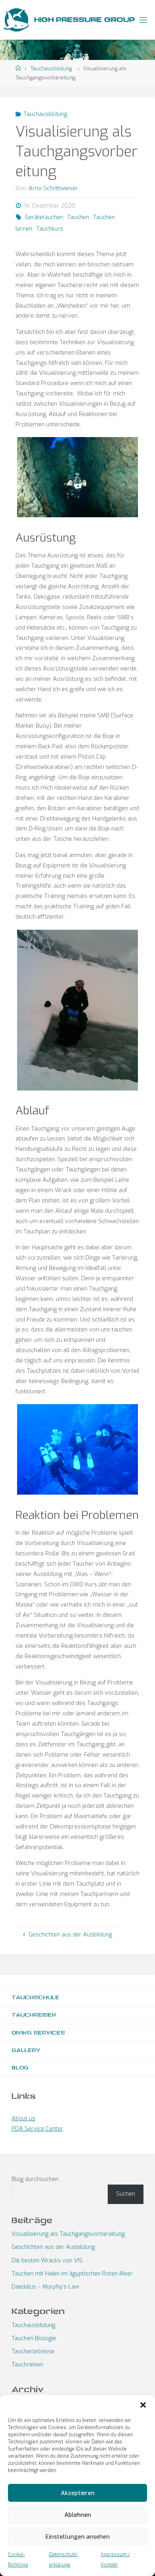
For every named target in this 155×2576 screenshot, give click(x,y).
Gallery (26, 2050)
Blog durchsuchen (35, 2179)
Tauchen (78, 217)
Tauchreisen (34, 2015)
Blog (20, 2068)
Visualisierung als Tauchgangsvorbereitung (68, 2234)
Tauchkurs (50, 229)
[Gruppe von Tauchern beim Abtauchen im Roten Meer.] (77, 1449)
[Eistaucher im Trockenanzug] (77, 1010)
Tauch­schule (35, 1997)
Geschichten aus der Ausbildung (53, 2247)
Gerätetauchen (44, 217)
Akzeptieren (78, 2493)
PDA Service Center (37, 2129)
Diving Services (38, 2033)
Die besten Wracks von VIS (47, 2261)
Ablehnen (78, 2515)
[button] (143, 2405)
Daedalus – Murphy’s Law (45, 2287)
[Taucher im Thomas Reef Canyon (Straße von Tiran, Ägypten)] (77, 477)
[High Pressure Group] (16, 20)
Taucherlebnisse (33, 2352)
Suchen (126, 2194)
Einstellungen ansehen (77, 2537)
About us (23, 2118)
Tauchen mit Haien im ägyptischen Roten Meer (72, 2274)
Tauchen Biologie (34, 2338)
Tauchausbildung (51, 68)
